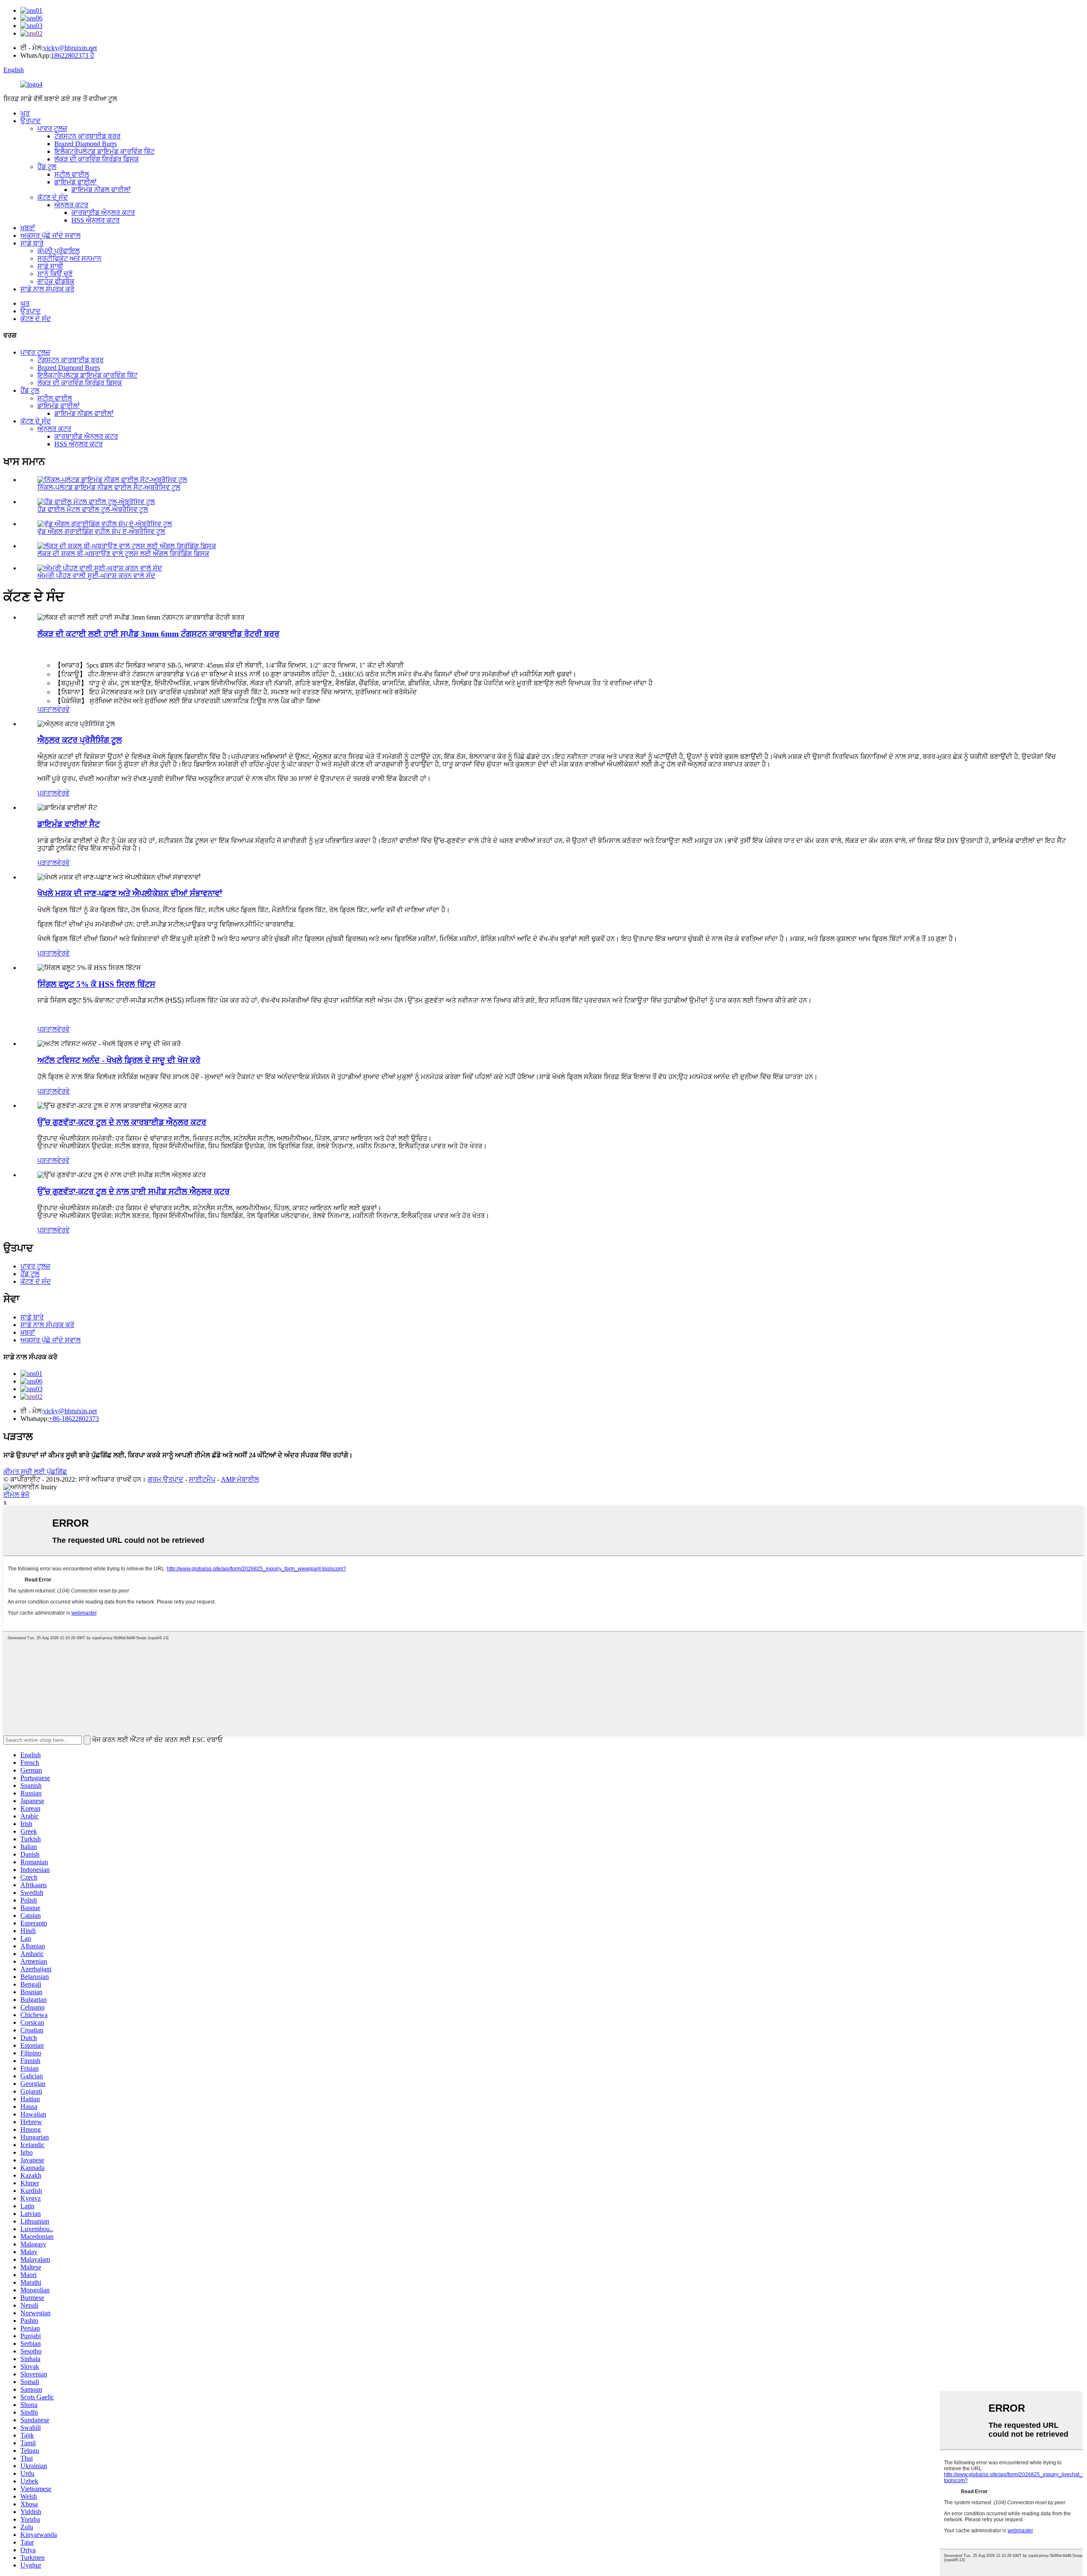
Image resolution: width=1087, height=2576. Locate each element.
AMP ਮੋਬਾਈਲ (240, 1479)
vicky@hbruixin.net (70, 48)
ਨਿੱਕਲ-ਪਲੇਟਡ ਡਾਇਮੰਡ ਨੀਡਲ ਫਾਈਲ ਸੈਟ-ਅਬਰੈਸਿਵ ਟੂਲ (109, 487)
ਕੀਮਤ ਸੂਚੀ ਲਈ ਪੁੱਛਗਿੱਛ (35, 1472)
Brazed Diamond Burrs (86, 144)
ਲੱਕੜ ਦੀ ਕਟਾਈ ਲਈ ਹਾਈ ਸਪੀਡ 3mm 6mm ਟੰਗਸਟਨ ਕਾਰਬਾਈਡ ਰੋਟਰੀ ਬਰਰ (158, 634)
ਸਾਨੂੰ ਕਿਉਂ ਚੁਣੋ (55, 274)
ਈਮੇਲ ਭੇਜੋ (16, 1495)
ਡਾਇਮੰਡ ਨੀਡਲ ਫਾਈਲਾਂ (101, 190)
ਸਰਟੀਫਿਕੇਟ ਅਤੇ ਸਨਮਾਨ (69, 258)
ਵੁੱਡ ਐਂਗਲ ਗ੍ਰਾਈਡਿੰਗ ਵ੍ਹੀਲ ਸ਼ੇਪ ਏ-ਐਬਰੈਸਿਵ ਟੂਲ (101, 531)
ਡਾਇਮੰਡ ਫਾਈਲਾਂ (76, 182)
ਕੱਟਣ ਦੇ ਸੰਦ (53, 197)
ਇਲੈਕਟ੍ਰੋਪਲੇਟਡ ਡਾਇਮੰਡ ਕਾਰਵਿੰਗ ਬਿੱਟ (104, 151)
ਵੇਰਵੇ (63, 709)
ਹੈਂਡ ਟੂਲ (47, 167)
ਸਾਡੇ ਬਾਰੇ (32, 243)
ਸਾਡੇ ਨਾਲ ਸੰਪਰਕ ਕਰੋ (47, 289)
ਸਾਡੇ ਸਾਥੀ (50, 266)
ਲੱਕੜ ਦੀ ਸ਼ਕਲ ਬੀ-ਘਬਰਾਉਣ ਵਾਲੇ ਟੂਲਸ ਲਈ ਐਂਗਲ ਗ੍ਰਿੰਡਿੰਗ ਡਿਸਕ (123, 554)
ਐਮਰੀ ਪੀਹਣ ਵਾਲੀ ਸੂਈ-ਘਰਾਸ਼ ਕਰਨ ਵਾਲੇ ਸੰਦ (96, 576)
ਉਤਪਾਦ (31, 121)
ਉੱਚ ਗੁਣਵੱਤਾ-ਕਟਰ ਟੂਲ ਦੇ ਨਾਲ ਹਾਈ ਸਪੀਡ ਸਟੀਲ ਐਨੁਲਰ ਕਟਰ (134, 1191)
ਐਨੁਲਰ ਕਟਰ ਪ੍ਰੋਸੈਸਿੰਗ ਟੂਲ (80, 740)
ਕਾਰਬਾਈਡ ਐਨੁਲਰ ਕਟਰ (103, 213)
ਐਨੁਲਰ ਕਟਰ (71, 205)
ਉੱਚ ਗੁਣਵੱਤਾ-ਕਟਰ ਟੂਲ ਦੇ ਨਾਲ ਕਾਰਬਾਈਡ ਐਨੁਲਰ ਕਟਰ (122, 1122)
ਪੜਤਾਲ (47, 709)
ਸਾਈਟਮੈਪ (202, 1479)
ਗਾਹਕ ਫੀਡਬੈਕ (56, 281)
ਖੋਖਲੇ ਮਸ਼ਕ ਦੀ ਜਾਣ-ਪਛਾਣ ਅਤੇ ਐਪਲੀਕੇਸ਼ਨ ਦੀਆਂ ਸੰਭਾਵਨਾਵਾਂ (130, 893)
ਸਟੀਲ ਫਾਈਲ (72, 174)
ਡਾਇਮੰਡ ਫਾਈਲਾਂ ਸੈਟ (69, 824)
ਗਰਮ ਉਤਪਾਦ (166, 1479)
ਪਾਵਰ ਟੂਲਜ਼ (52, 128)
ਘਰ (25, 113)
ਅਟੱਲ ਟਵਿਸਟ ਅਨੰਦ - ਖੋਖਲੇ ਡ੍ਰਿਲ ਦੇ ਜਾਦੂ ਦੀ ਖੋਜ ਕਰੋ (119, 1060)
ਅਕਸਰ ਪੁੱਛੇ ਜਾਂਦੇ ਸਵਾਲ (51, 235)
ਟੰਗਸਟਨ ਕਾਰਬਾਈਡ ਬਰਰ (87, 136)
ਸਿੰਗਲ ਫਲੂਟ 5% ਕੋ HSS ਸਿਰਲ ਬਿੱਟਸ (96, 984)
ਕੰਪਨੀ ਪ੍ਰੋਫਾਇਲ (59, 251)
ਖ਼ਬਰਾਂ (28, 228)
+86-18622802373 (74, 1419)
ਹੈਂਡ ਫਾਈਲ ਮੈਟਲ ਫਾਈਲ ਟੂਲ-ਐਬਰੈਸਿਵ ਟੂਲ (93, 509)
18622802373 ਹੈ (73, 55)
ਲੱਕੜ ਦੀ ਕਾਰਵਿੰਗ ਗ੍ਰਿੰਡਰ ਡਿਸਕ (97, 159)
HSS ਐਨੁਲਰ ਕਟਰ (96, 220)
